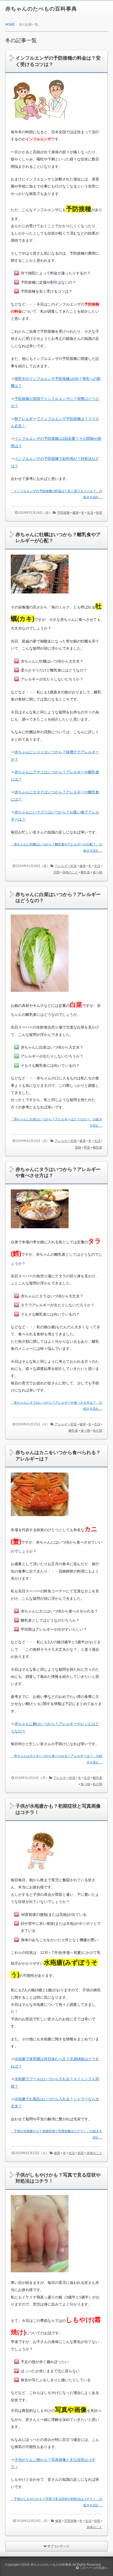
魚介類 (97, 1431)
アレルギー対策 (66, 866)
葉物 (78, 1147)
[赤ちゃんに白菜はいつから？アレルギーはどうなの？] (40, 996)
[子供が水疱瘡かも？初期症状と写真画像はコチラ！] (40, 1874)
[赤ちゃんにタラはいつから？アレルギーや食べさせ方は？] (40, 1232)
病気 (99, 513)
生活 (90, 513)
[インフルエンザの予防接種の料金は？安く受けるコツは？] (40, 126)
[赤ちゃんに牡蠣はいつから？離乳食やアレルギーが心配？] (40, 597)
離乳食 (85, 872)
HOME (10, 25)
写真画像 (70, 2521)
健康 (75, 513)
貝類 (56, 872)
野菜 (87, 1147)
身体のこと (70, 872)
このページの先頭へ (93, 2568)
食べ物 (97, 872)
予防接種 (63, 513)
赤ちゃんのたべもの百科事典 (41, 9)
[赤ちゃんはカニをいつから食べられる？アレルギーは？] (40, 1520)
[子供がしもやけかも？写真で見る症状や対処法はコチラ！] (40, 2277)
